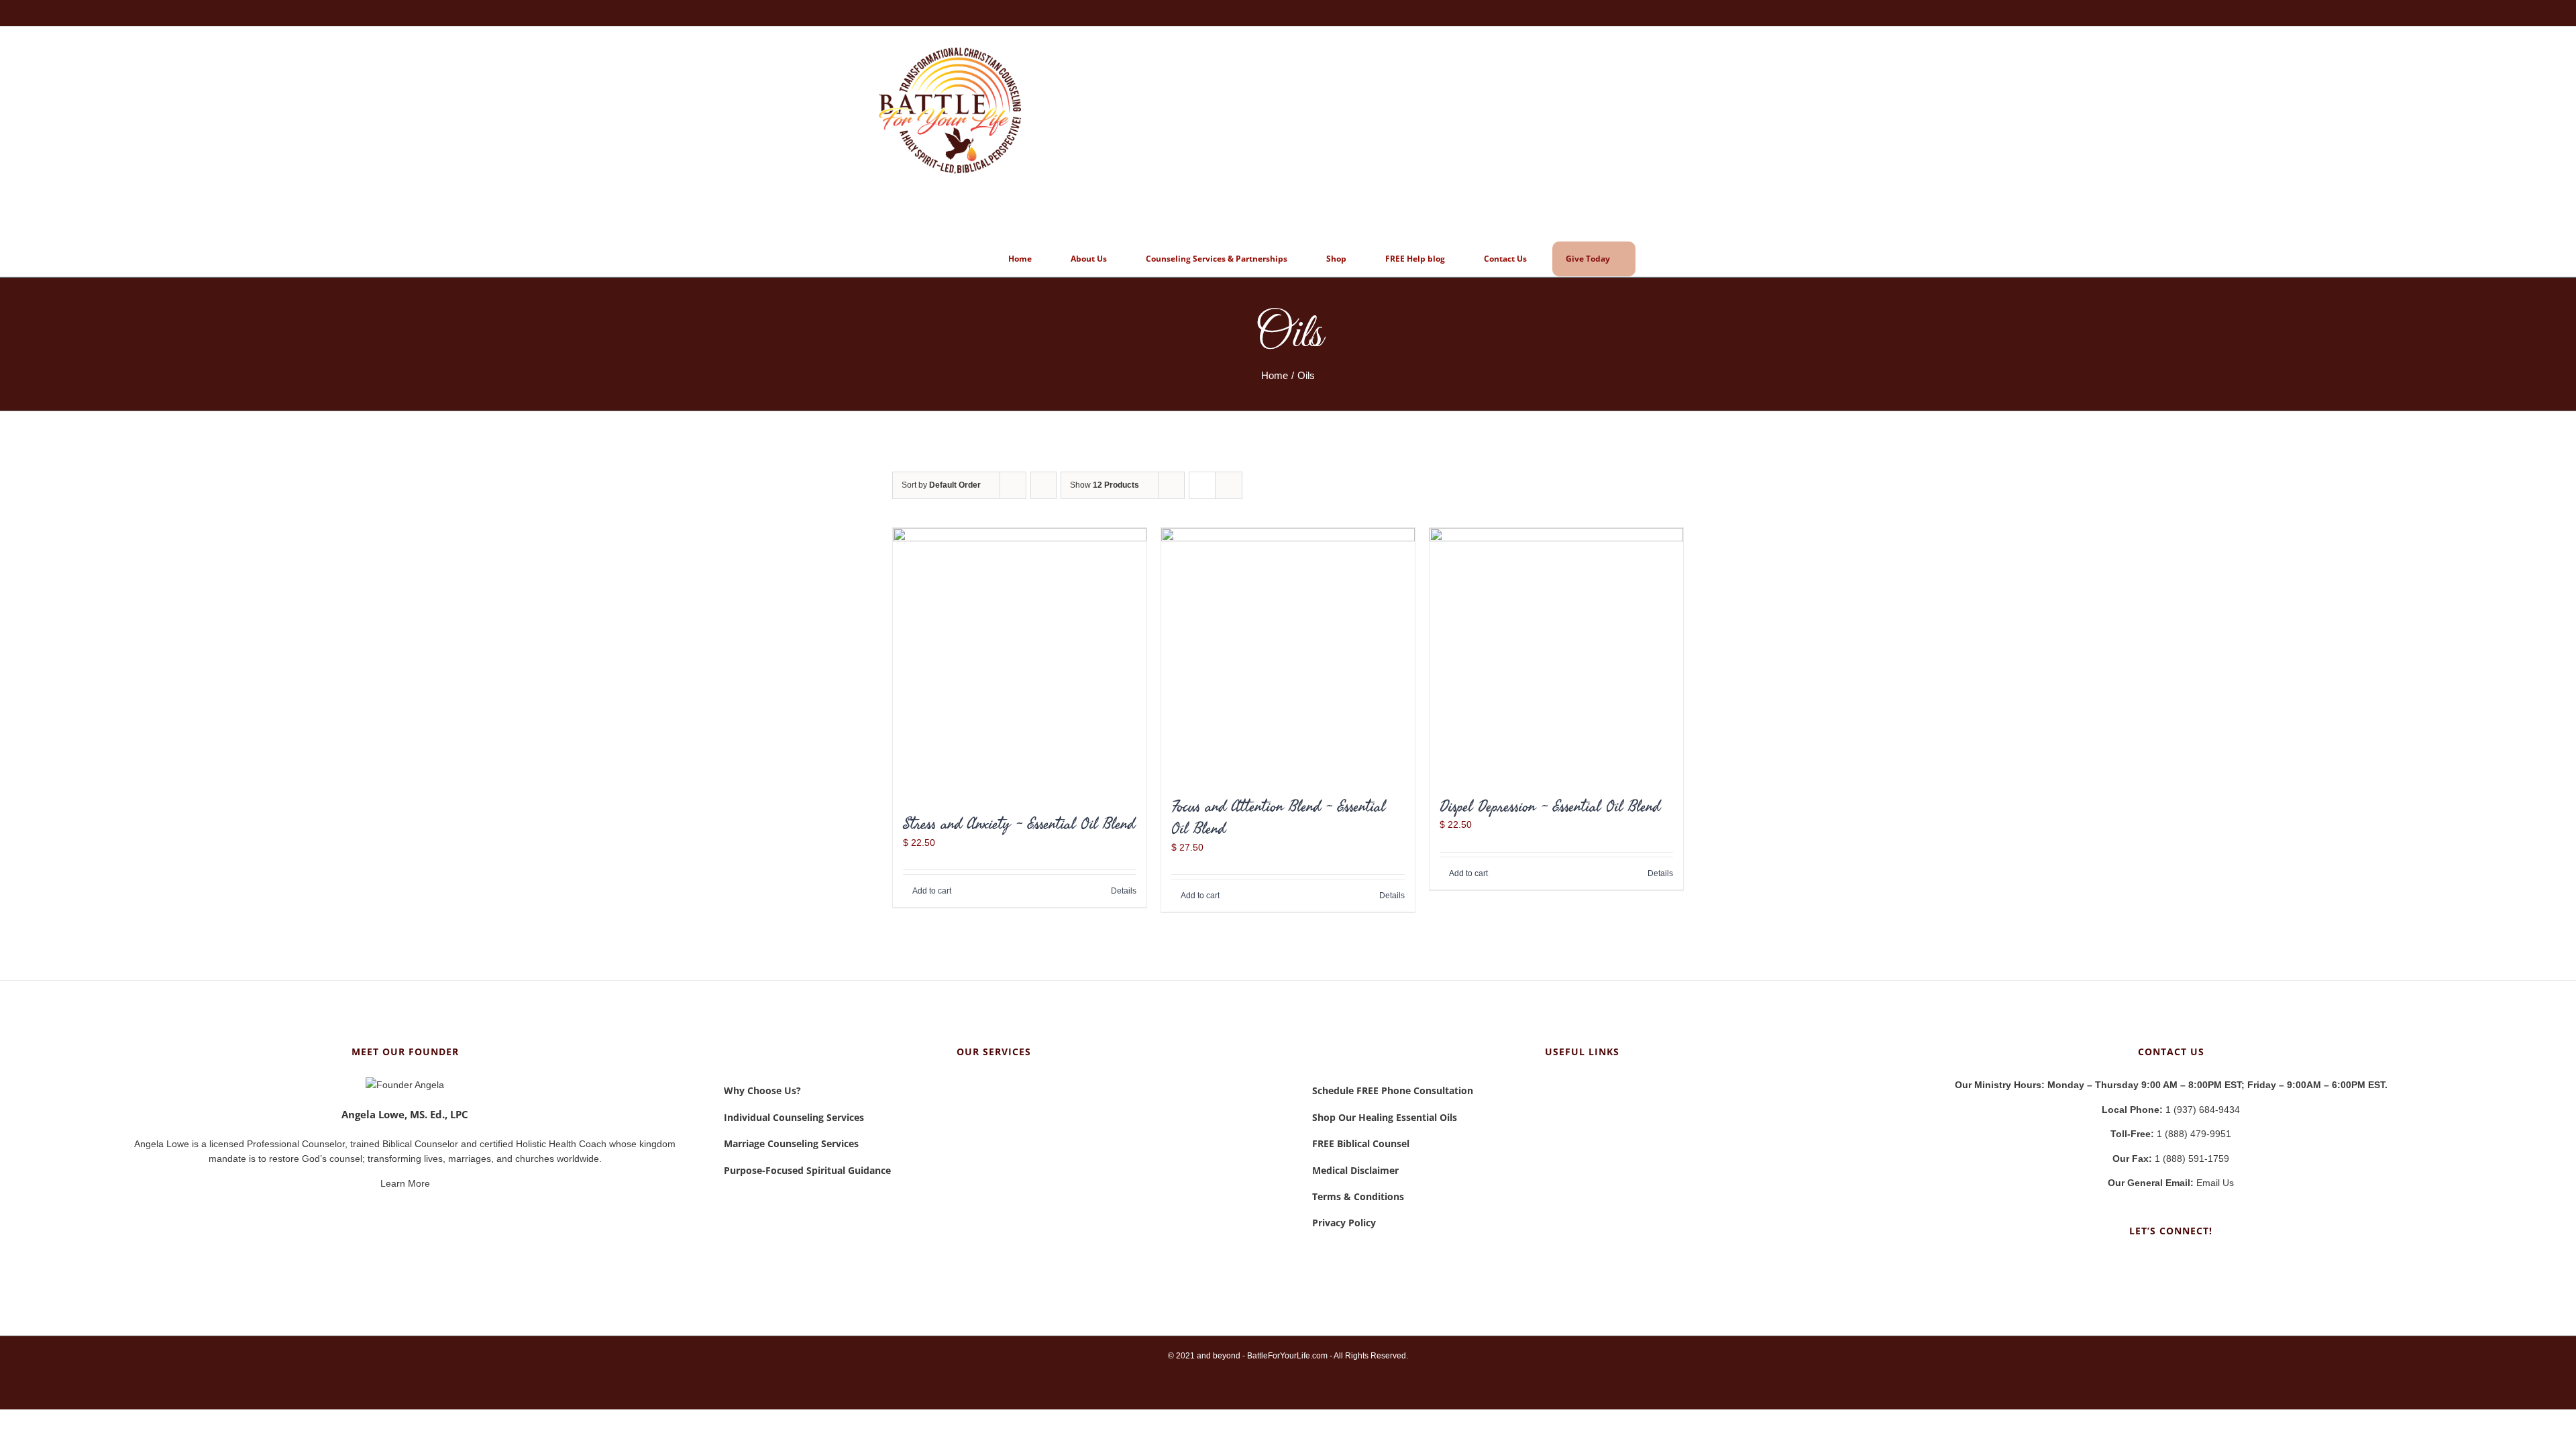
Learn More (405, 1183)
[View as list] (1229, 485)
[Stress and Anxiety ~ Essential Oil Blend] (1020, 663)
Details (1124, 891)
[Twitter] (2189, 1264)
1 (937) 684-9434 (2171, 1110)
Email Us (2171, 1183)
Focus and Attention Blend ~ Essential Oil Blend (1278, 817)
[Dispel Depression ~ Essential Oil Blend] (1556, 655)
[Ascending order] (1043, 485)
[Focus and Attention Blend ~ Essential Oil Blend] (1288, 655)
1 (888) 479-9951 (2171, 1134)
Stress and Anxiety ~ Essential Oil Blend (1019, 823)
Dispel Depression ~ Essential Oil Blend (1550, 806)
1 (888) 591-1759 (2171, 1159)
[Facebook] (2153, 1264)
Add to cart (932, 891)
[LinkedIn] (2171, 1264)
